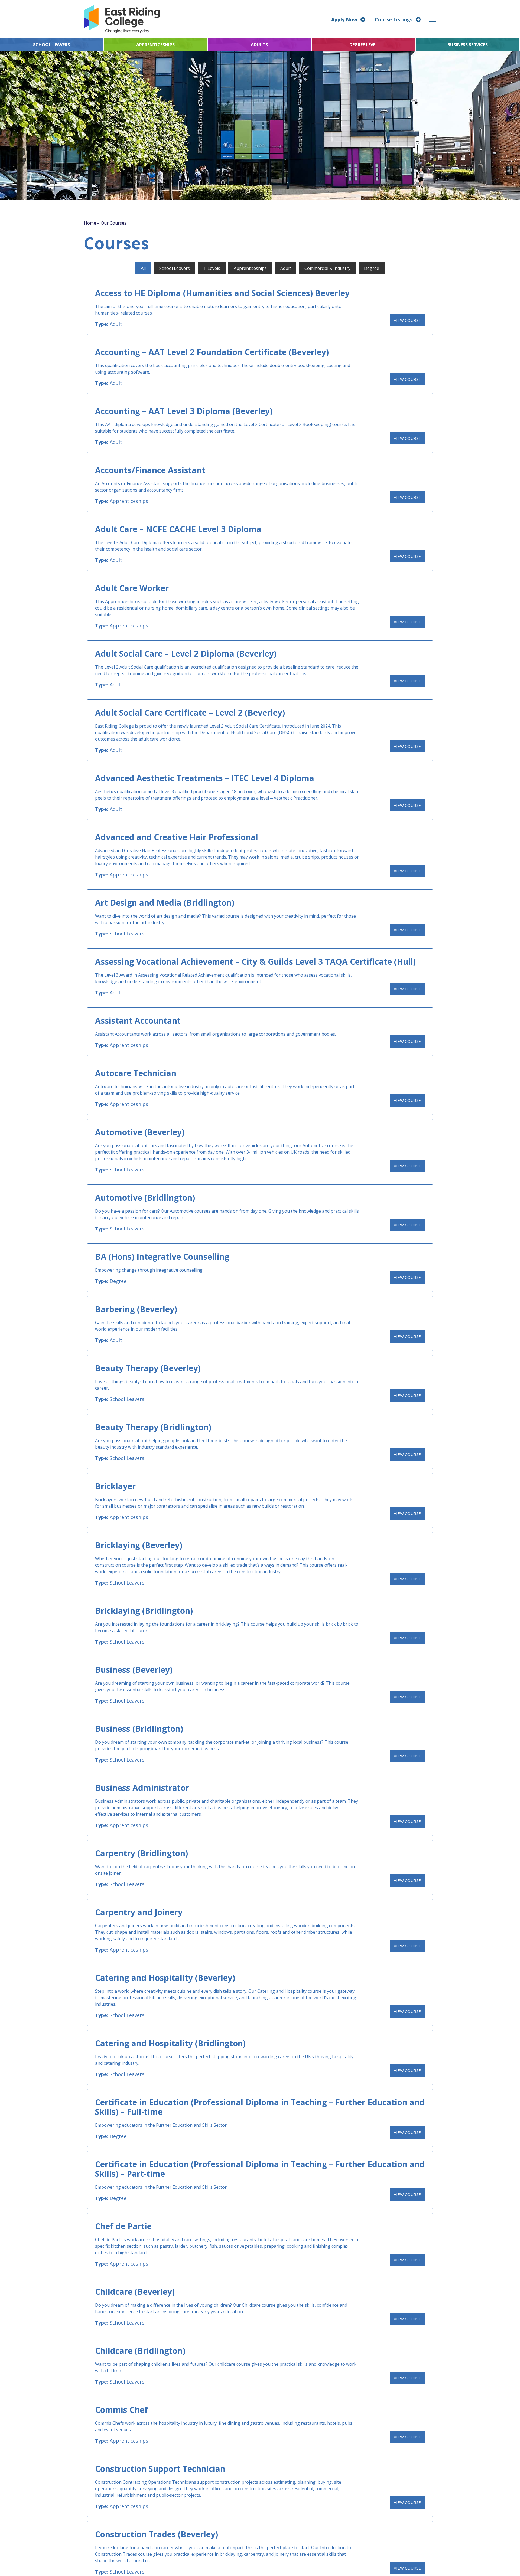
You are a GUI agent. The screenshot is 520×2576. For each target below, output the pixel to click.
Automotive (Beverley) (140, 1132)
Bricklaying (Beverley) (139, 1545)
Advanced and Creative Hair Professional (177, 837)
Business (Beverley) (134, 1670)
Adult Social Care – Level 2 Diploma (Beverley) (186, 654)
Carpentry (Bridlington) (142, 1853)
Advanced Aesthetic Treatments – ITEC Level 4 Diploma (205, 778)
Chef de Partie (123, 2226)
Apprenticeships (129, 501)
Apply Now (344, 19)
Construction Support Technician (160, 2469)
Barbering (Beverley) (136, 1309)
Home (90, 223)
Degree (118, 1281)
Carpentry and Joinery (139, 1912)
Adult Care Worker (132, 588)
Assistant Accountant (138, 1021)
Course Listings (394, 19)
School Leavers (127, 934)
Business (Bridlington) (139, 1729)
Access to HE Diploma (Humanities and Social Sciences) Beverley (222, 293)
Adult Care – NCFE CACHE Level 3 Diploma (178, 529)
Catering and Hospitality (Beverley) (165, 1978)
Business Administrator (142, 1788)
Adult (116, 324)
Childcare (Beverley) (135, 2292)
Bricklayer (115, 1486)
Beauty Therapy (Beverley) (148, 1368)
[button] (433, 19)
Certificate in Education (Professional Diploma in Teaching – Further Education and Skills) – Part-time (260, 2169)
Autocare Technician (136, 1073)
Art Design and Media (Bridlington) (165, 903)
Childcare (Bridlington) (140, 2351)
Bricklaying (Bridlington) (144, 1611)
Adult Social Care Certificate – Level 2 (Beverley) (190, 713)
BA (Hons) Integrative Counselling (162, 1257)
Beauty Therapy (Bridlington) (153, 1427)
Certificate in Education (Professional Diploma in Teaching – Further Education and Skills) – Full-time (260, 2107)
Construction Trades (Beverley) (157, 2534)
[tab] (143, 268)
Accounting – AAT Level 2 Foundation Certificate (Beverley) (212, 352)
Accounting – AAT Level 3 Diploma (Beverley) (184, 411)
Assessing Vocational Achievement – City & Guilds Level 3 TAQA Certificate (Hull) (255, 962)
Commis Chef (121, 2410)
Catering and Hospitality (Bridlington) (170, 2043)
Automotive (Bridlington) (145, 1198)
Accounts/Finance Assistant (150, 470)
